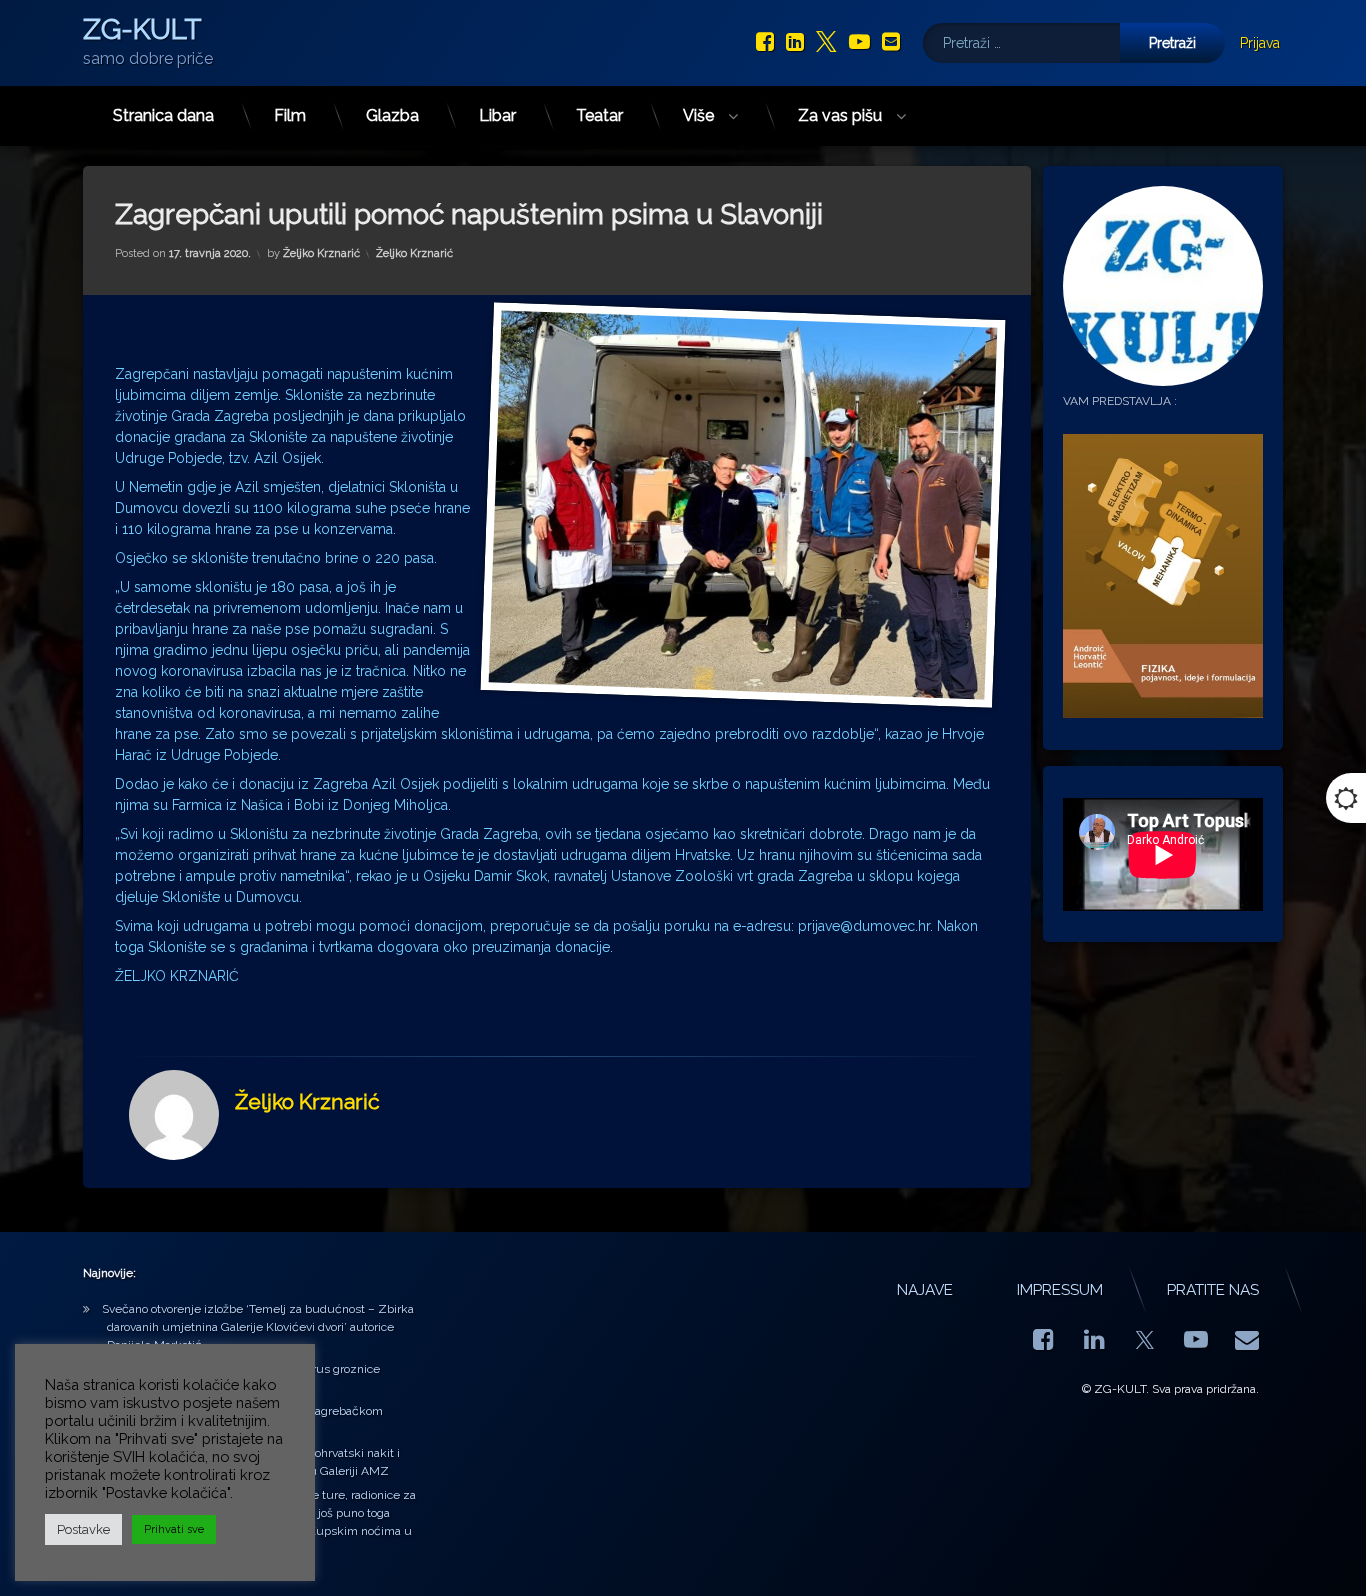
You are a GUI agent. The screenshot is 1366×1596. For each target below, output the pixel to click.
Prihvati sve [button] (174, 1529)
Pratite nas (1213, 1290)
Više (698, 115)
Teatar (599, 115)
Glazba (392, 115)
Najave (925, 1290)
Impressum (1060, 1290)
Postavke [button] (83, 1529)
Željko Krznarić (321, 253)
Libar (497, 115)
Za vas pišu (840, 115)
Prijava (1260, 43)
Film (290, 115)
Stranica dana (163, 115)
